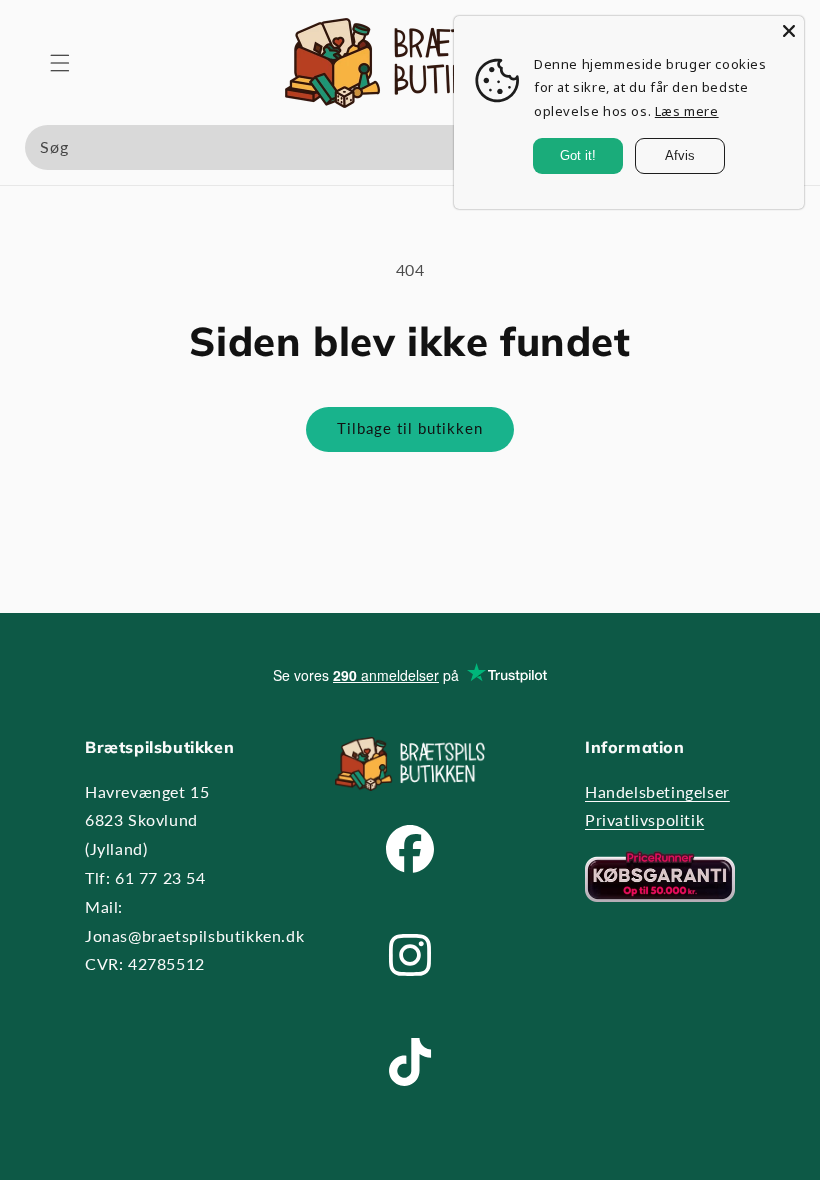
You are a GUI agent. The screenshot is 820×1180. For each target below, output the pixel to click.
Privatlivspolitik (644, 819)
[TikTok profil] (410, 1104)
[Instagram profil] (410, 997)
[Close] (789, 31)
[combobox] (410, 147)
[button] (60, 63)
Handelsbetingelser (657, 791)
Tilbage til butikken (410, 428)
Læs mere (687, 111)
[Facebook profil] (410, 891)
